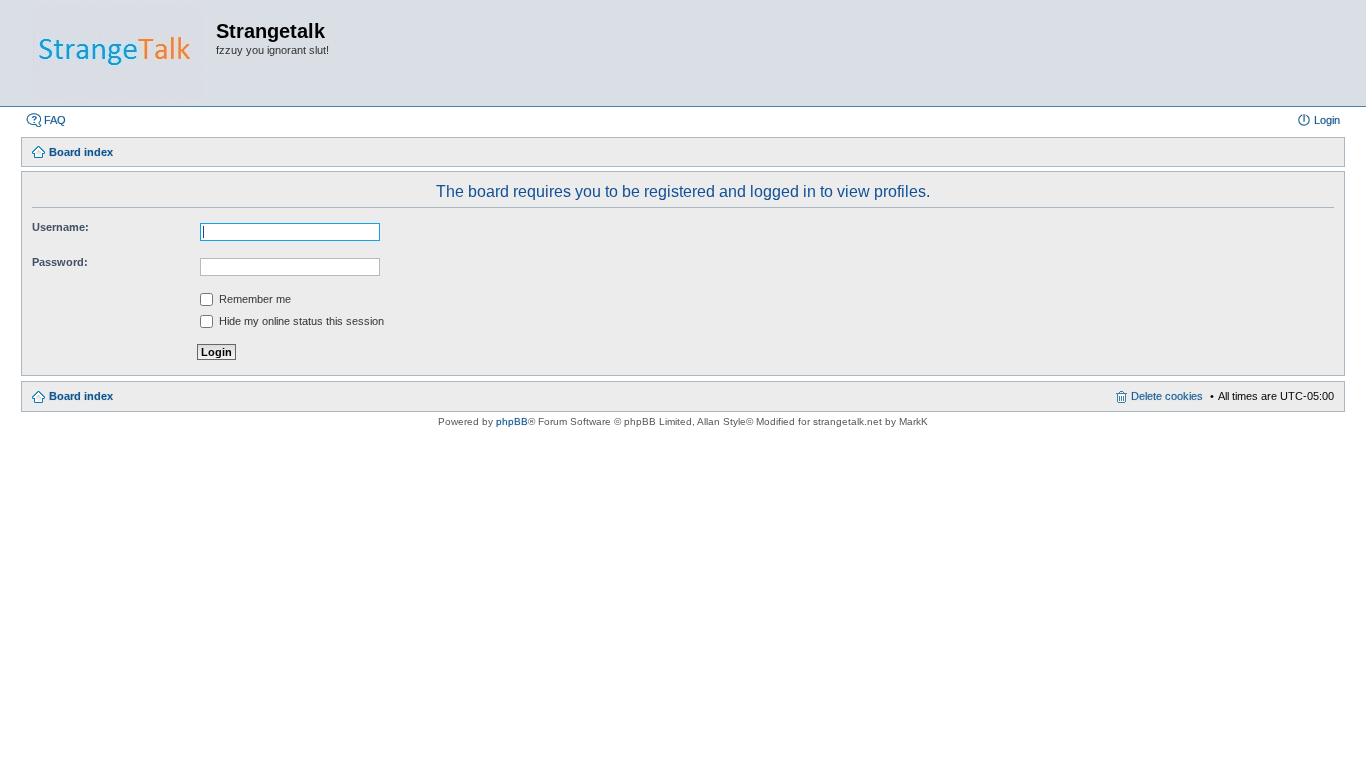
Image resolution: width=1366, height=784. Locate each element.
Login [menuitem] (1327, 120)
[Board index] (118, 53)
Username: (60, 227)
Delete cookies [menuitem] (1167, 396)
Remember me (253, 299)
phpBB (512, 421)
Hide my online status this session (300, 321)
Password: (60, 262)
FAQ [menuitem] (55, 120)
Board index (81, 396)
